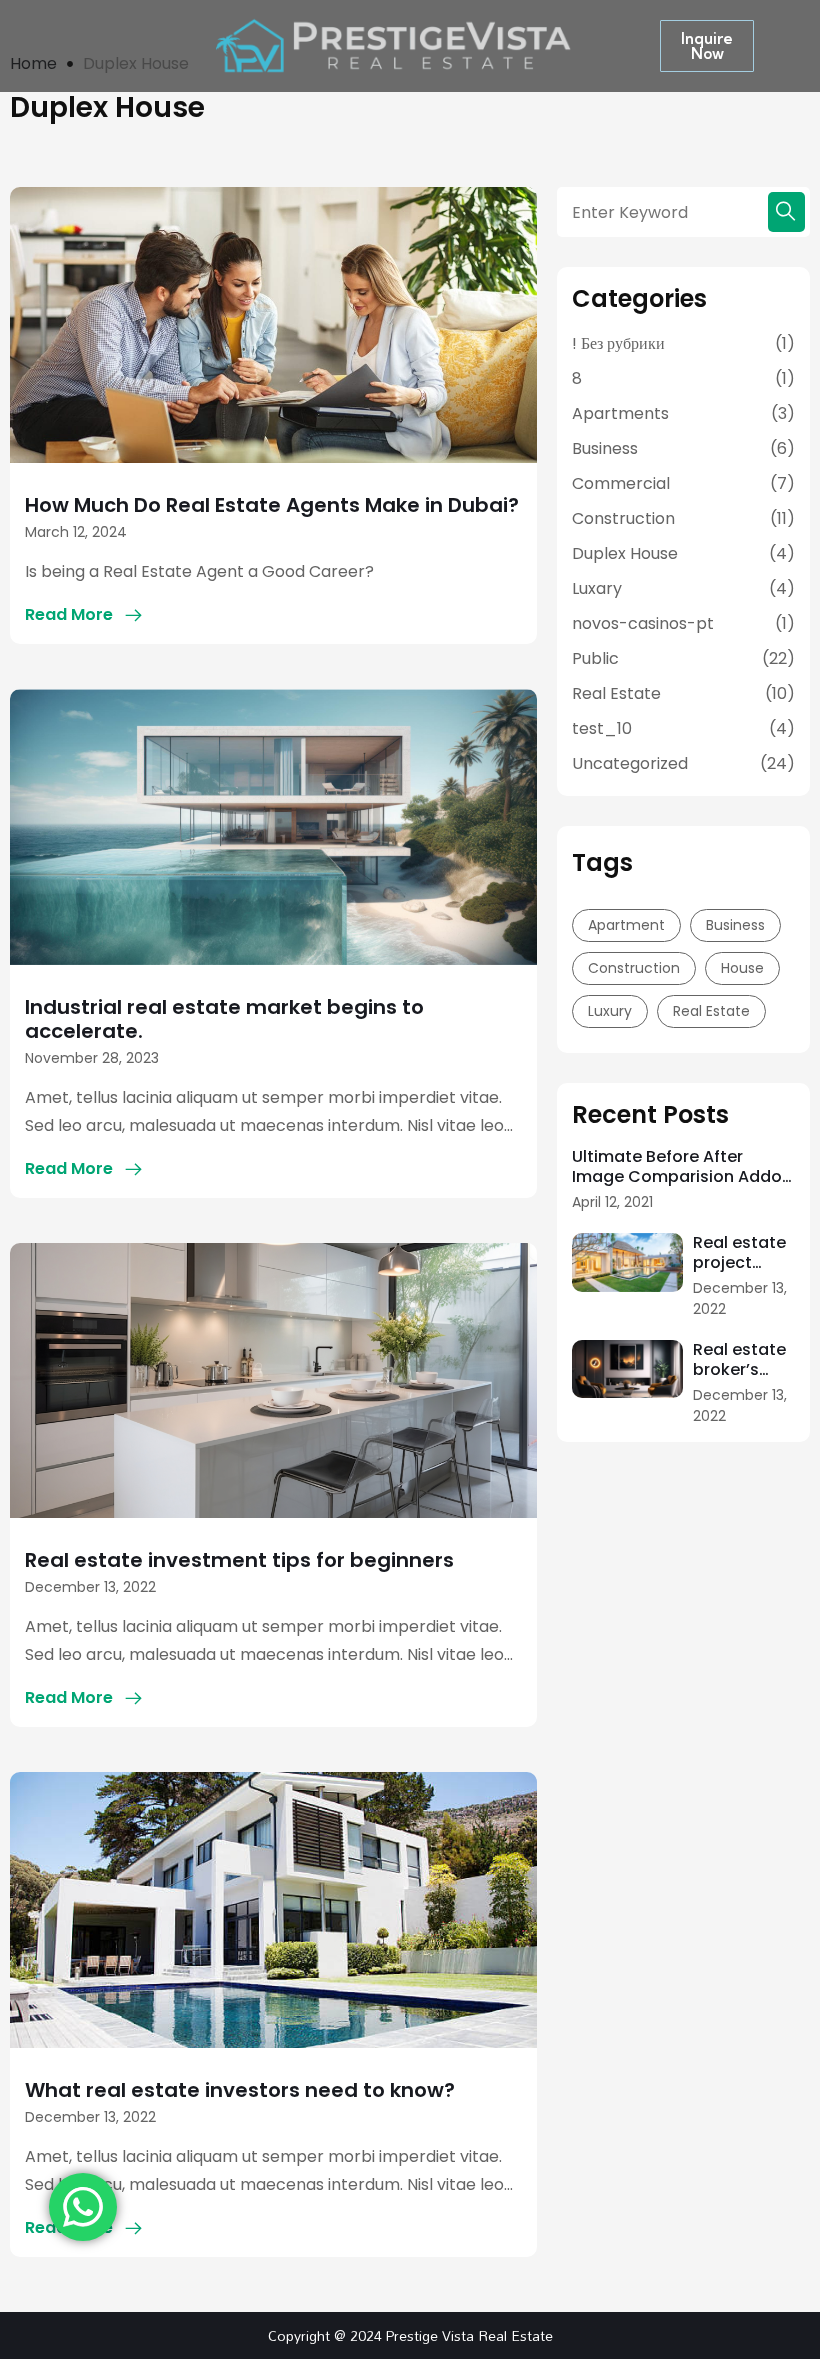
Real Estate (616, 693)
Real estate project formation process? (739, 1253)
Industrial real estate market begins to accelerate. (224, 1019)
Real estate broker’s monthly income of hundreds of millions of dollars (742, 1360)
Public (595, 658)
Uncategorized (630, 763)
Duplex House (625, 553)
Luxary (597, 588)
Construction (623, 518)
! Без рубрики (618, 343)
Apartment (626, 925)
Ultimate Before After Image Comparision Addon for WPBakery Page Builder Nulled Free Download (682, 1167)
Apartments (620, 413)
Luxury (610, 1011)
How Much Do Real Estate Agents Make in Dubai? (272, 505)
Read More (69, 614)
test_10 (602, 728)
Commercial (621, 483)
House (742, 968)
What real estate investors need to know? (240, 2090)
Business (605, 448)
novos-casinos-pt (643, 623)
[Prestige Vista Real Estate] (394, 45)
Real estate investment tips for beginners (239, 1560)
